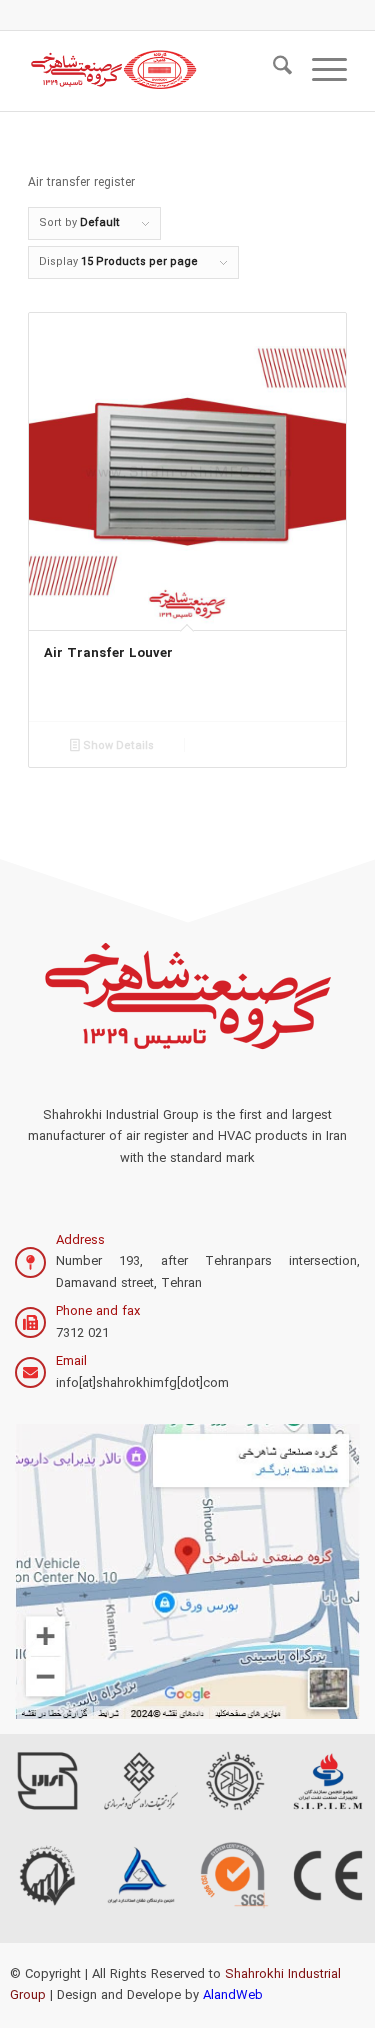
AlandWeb (233, 1995)
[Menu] (319, 71)
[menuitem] (272, 71)
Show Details (117, 746)
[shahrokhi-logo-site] (155, 71)
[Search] (272, 71)
